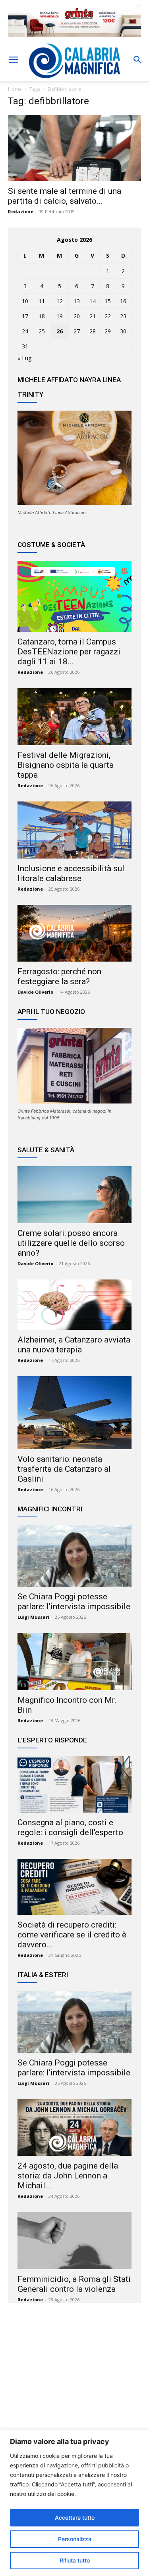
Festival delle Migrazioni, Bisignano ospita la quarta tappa (66, 765)
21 (93, 316)
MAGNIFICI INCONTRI (50, 1509)
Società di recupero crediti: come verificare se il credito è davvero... (72, 1935)
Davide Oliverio (35, 992)
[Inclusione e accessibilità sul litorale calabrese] (74, 830)
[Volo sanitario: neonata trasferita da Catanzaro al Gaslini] (74, 1413)
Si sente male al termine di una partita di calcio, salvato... (65, 196)
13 (77, 301)
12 (60, 301)
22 (108, 316)
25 (42, 331)
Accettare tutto (75, 2518)
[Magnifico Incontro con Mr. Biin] (74, 1662)
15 (108, 301)
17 (25, 316)
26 (60, 331)
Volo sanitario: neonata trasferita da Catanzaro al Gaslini (64, 1469)
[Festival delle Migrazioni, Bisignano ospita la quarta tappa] (74, 717)
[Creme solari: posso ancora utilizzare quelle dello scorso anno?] (74, 1195)
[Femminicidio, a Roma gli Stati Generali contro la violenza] (74, 2241)
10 (25, 301)
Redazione (21, 211)
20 (77, 316)
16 (123, 301)
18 (42, 316)
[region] (74, 2503)
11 (42, 301)
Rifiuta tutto (75, 2560)
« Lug (24, 358)
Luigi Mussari (33, 1617)
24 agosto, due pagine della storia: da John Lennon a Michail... (68, 2176)
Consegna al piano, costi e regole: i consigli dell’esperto (70, 1827)
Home (15, 89)
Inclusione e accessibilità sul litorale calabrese (71, 873)
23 (123, 316)
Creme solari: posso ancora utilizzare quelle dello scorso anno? (71, 1243)
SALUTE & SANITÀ (46, 1150)
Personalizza (75, 2539)
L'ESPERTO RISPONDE (52, 1740)
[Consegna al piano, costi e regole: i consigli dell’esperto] (74, 1784)
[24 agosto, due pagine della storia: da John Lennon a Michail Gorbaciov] (74, 2128)
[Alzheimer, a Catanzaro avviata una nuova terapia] (74, 1305)
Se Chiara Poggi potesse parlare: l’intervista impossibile (74, 1602)
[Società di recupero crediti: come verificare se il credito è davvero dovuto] (74, 1887)
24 (25, 331)
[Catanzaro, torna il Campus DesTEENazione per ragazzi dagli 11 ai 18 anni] (74, 596)
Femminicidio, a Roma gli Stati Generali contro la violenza (74, 2284)
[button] (14, 60)
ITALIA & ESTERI (43, 1975)
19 (60, 316)
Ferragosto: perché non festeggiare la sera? (59, 976)
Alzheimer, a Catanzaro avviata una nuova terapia (74, 1345)
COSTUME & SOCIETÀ (51, 545)
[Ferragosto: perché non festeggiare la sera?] (74, 933)
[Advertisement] (75, 2386)
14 (93, 301)
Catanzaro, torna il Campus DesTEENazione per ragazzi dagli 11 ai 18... (69, 652)
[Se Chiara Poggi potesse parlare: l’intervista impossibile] (74, 1556)
